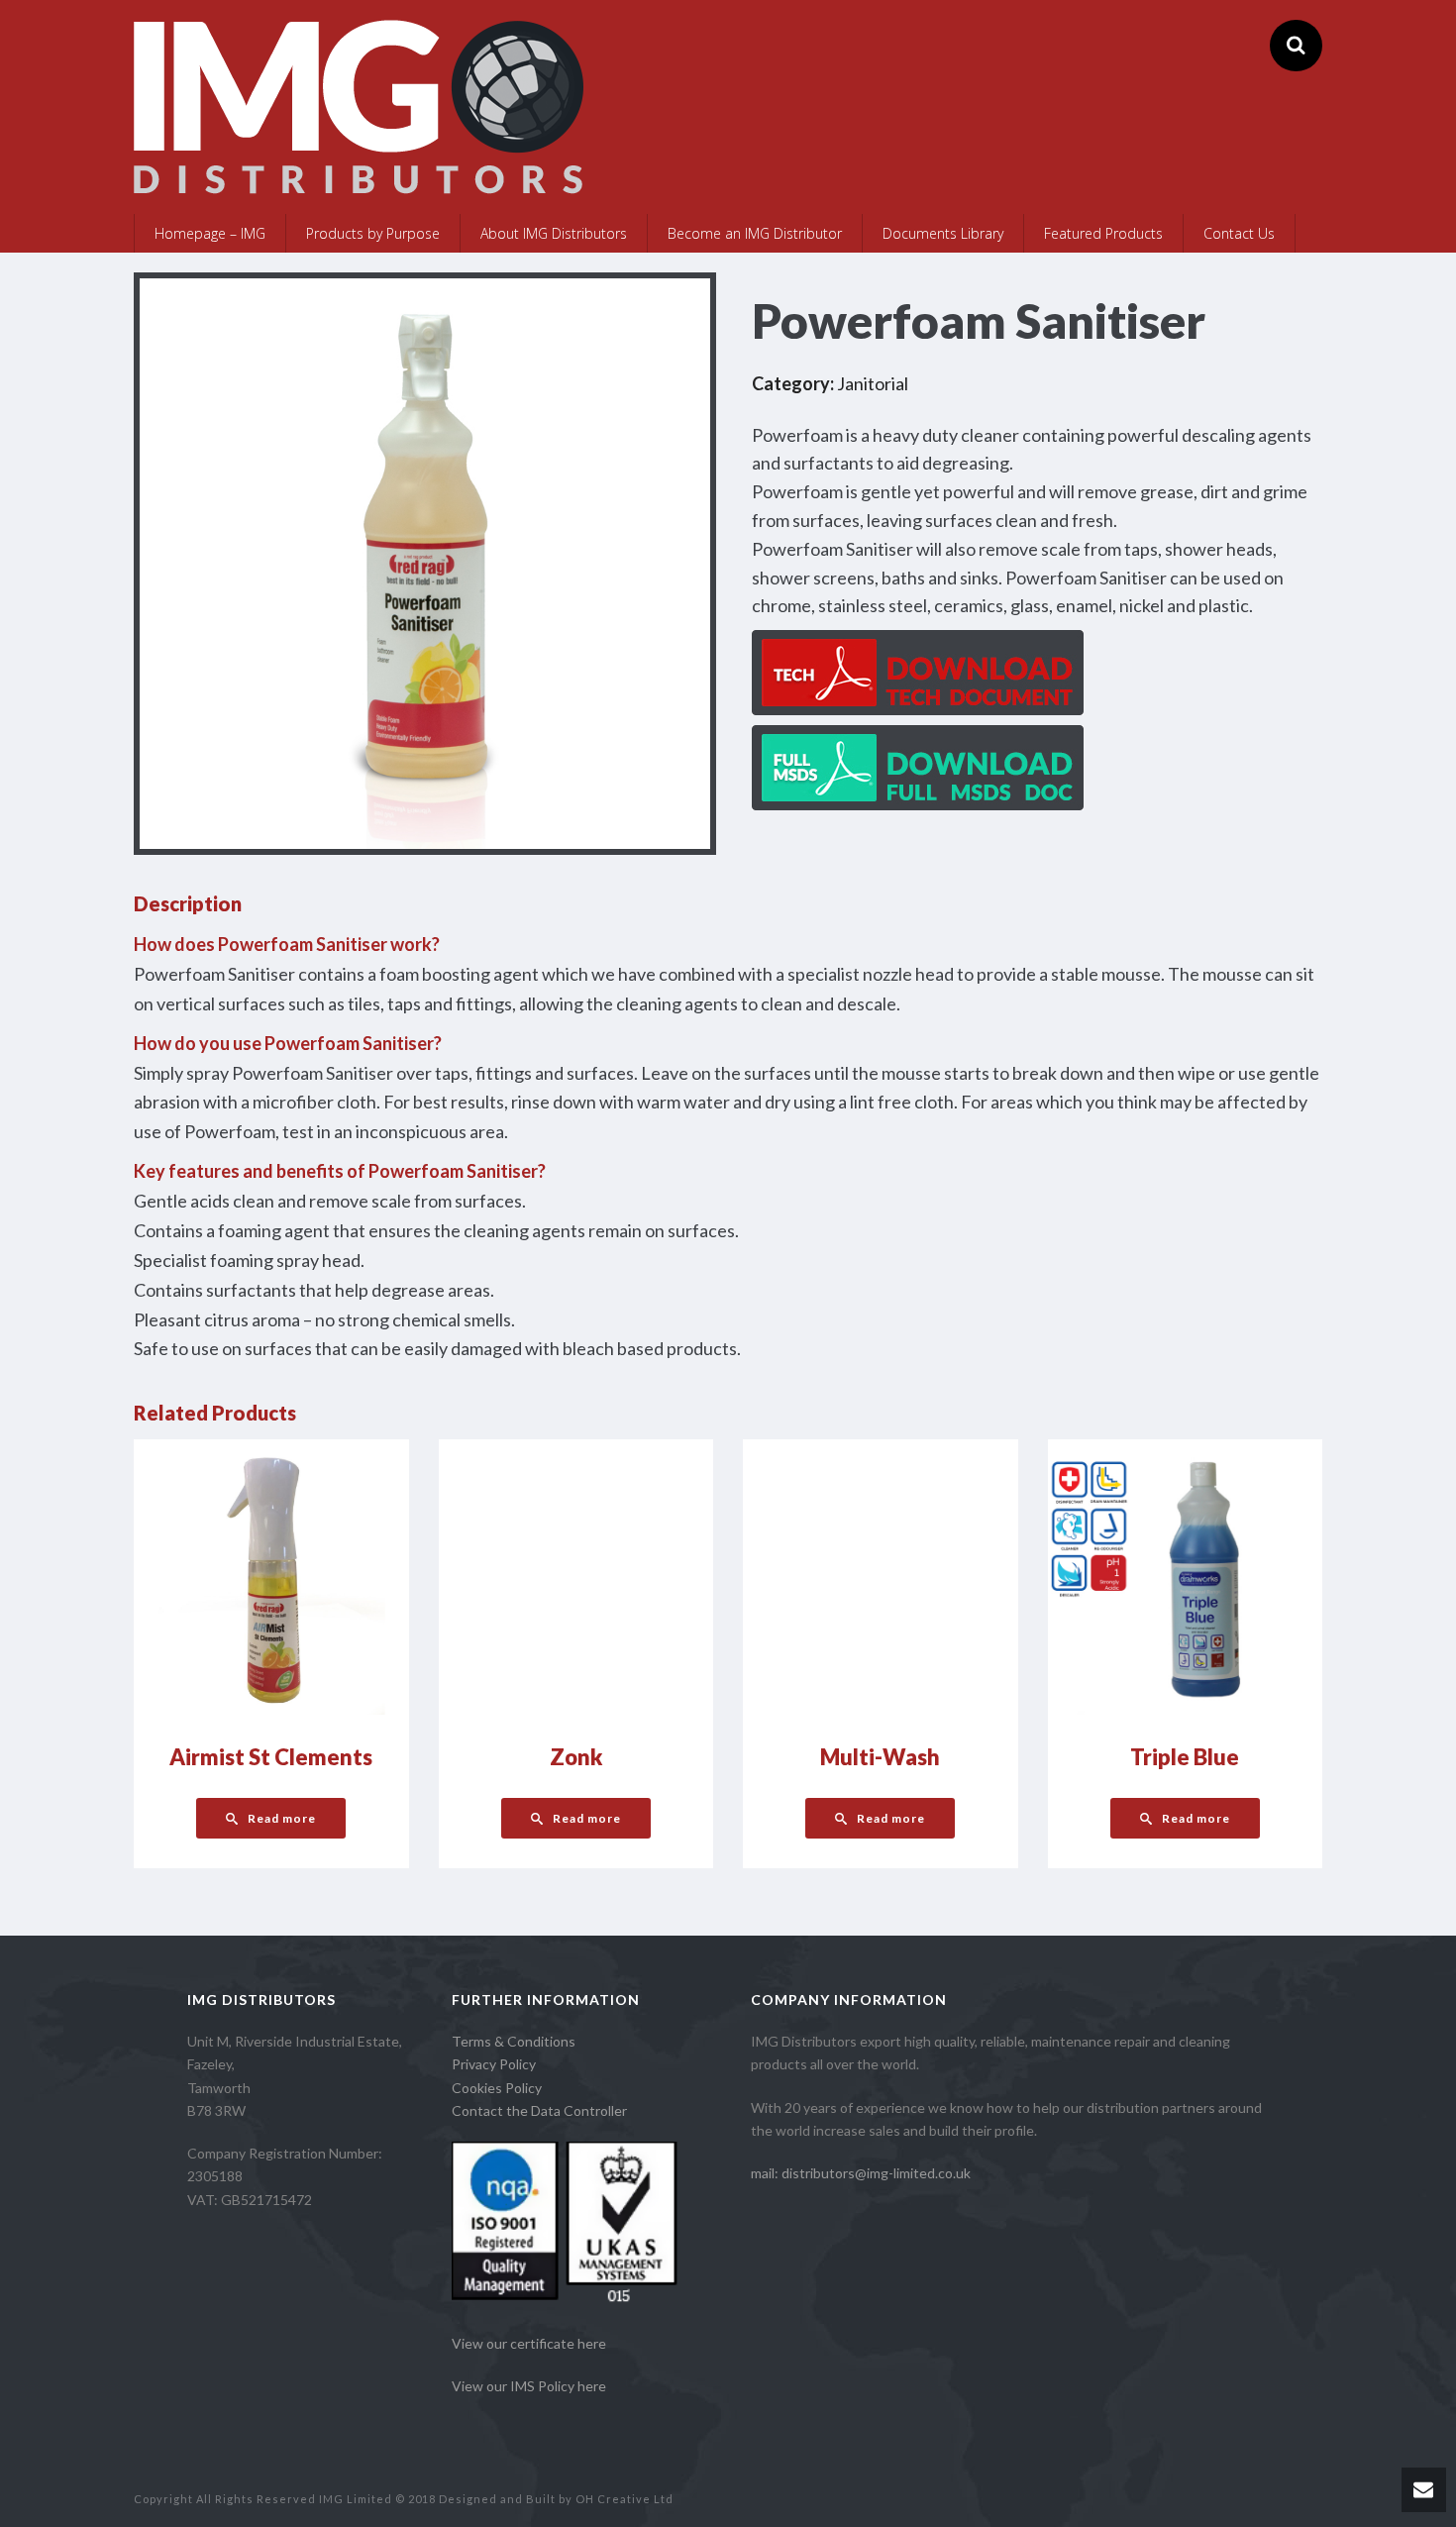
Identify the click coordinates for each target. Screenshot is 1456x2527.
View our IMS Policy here (529, 2386)
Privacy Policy (494, 2064)
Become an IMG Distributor (755, 233)
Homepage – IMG (210, 233)
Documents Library (943, 233)
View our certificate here (529, 2343)
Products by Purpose (373, 233)
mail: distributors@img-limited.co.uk (861, 2173)
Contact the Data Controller (539, 2110)
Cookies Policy (497, 2088)
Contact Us (1239, 233)
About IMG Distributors (554, 233)
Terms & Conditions (514, 2041)
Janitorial (873, 383)
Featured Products (1103, 233)
